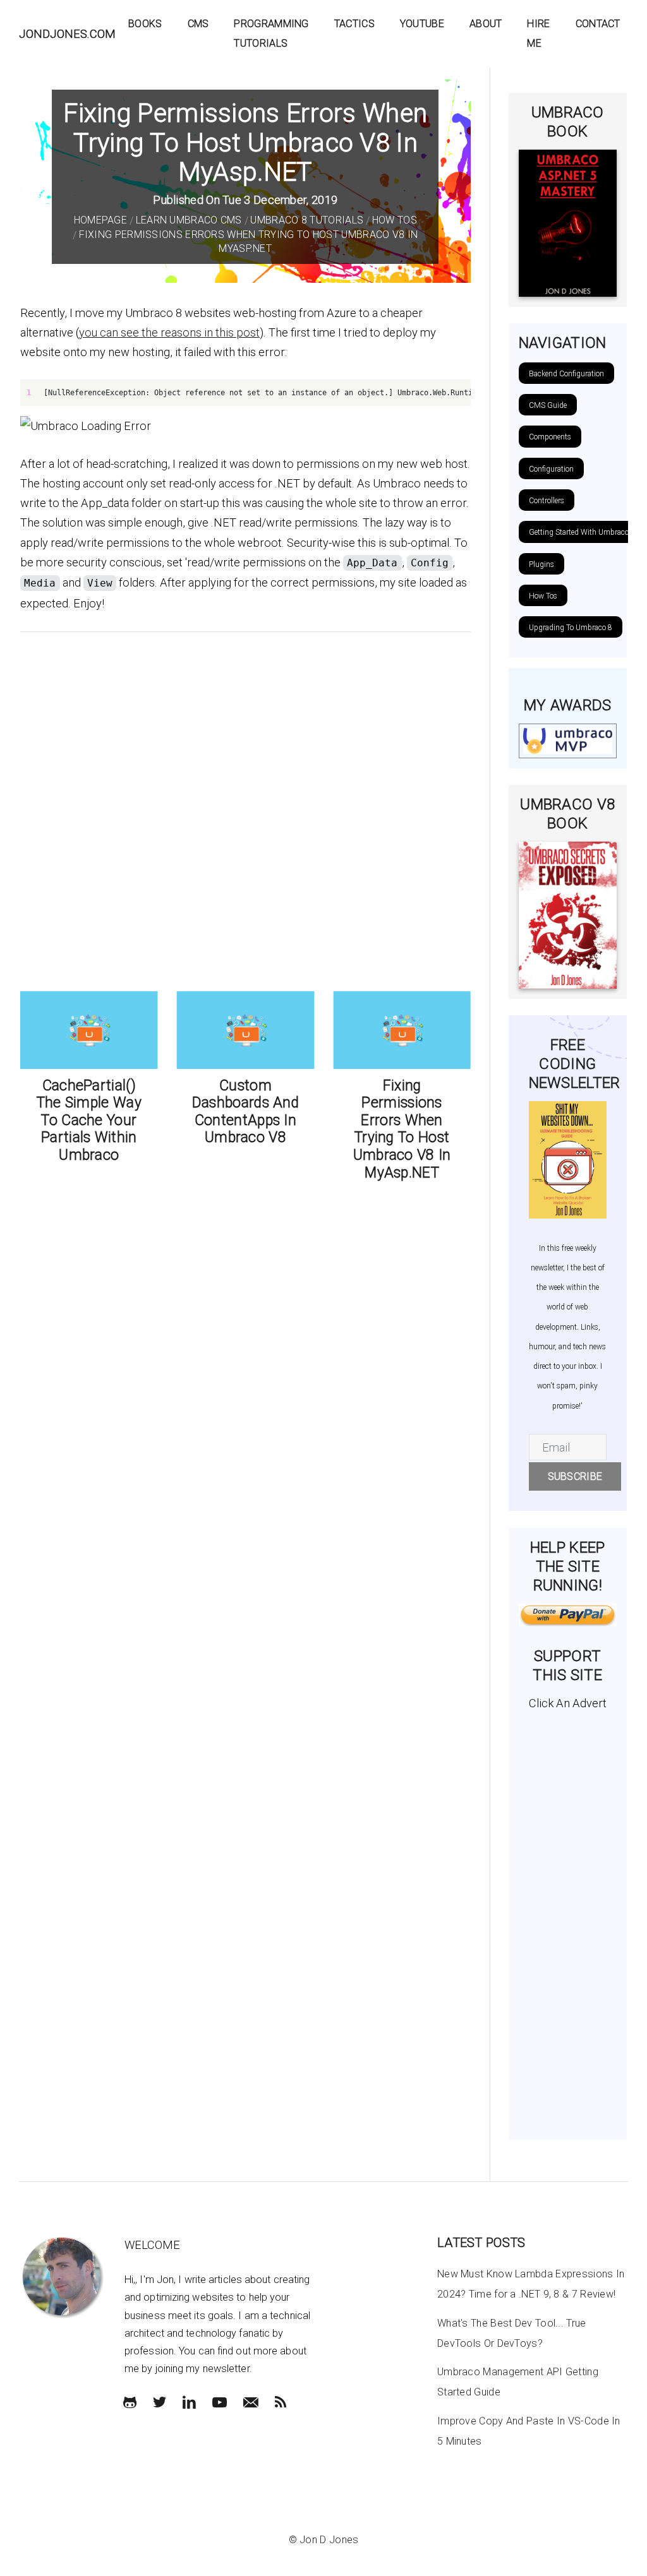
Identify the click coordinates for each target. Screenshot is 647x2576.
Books (145, 24)
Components (550, 437)
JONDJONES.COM (67, 34)
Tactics (354, 24)
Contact (598, 24)
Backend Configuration (566, 374)
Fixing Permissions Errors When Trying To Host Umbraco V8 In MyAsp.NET (361, 1129)
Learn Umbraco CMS (189, 220)
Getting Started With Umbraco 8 (582, 532)
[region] (245, 393)
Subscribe (575, 1476)
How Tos (395, 220)
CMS (198, 24)
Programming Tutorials (271, 33)
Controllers (547, 501)
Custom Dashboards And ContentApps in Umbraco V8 (204, 1112)
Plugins (541, 564)
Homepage (100, 220)
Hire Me (538, 33)
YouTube (422, 24)
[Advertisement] (568, 1920)
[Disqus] (245, 809)
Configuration (551, 469)
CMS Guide (548, 405)
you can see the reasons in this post (169, 332)
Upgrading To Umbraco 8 (571, 628)
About (486, 24)
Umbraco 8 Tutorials (307, 220)
